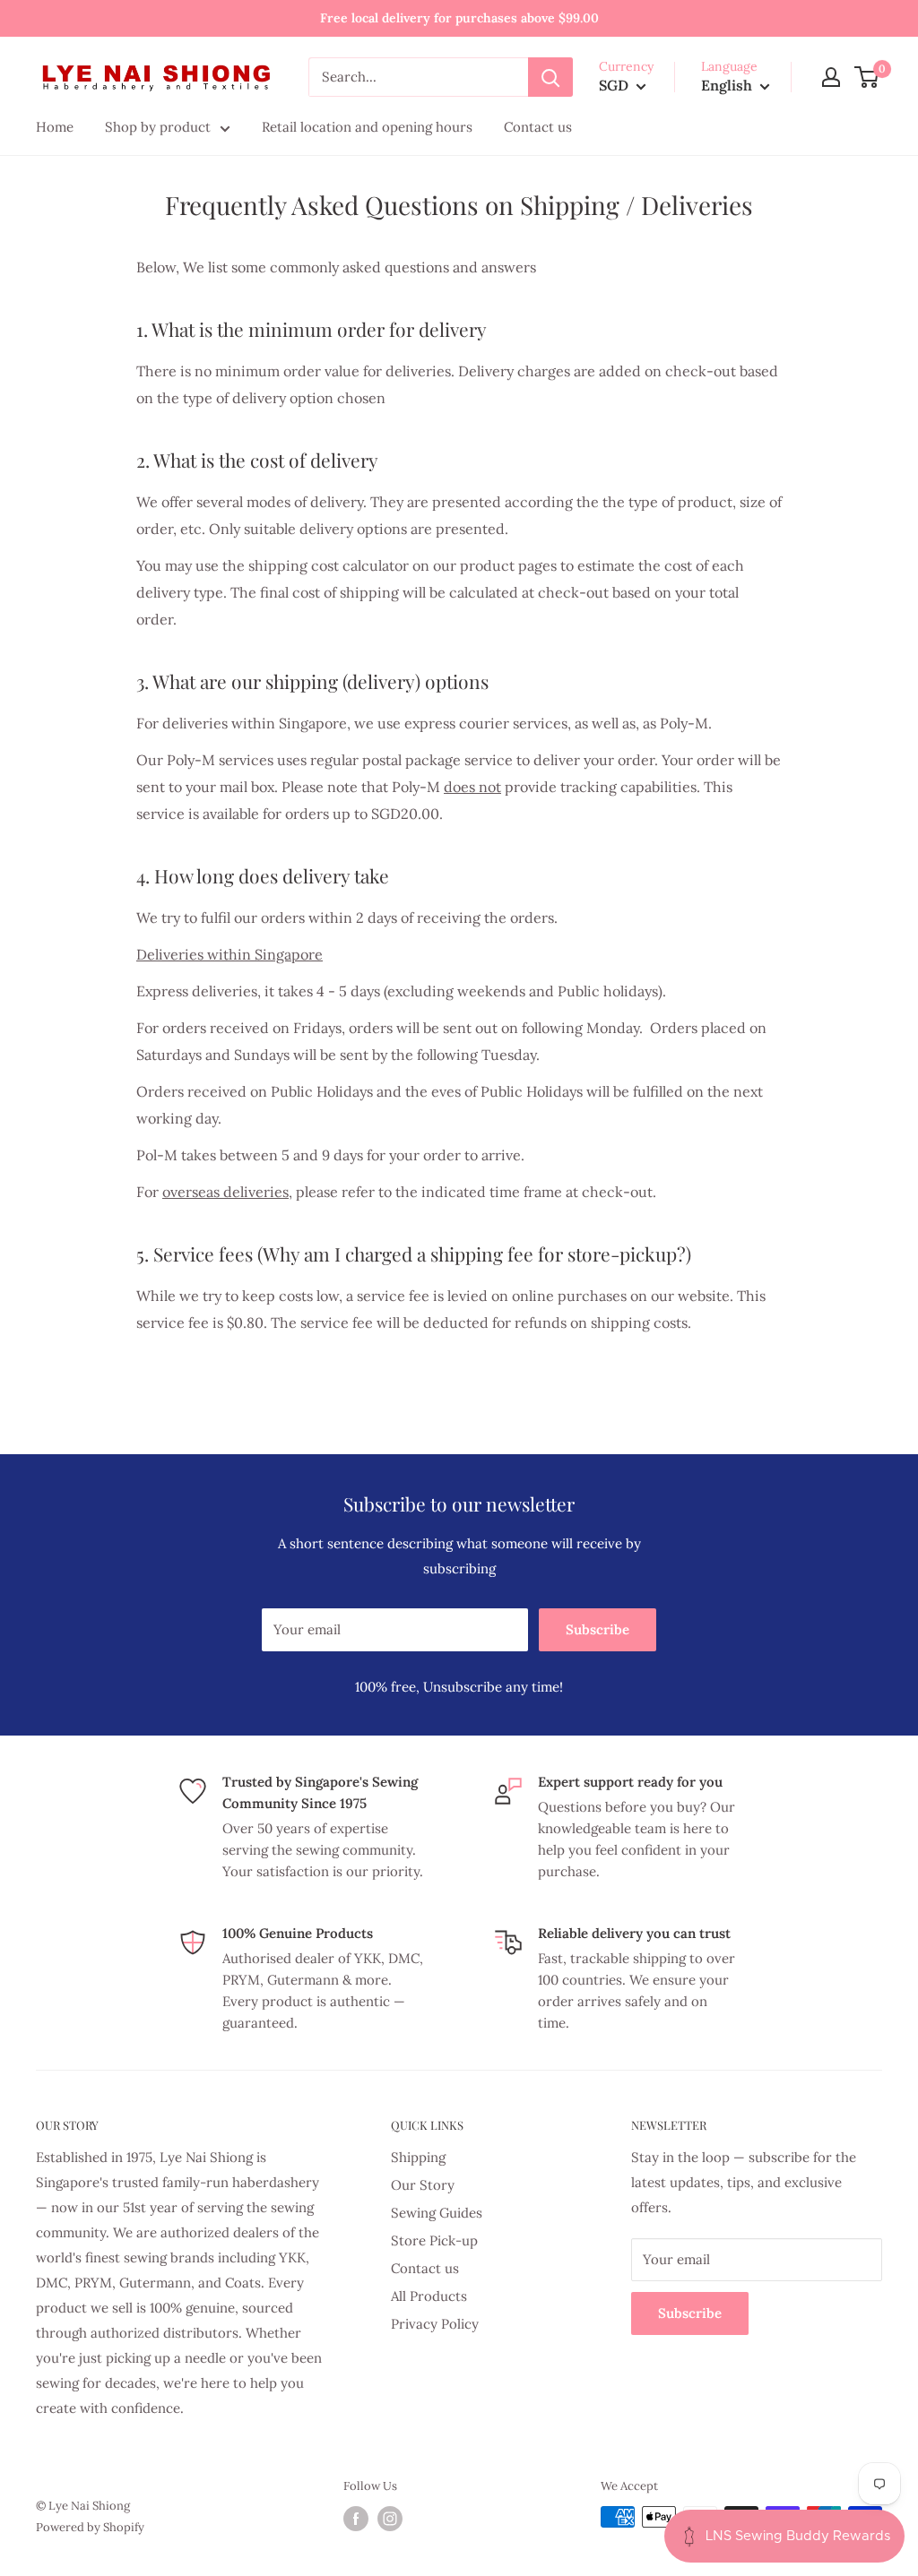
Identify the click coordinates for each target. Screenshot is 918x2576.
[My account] (831, 77)
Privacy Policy (435, 2324)
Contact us (425, 2268)
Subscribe (598, 1629)
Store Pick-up (434, 2240)
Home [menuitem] (55, 127)
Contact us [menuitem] (538, 127)
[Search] (550, 77)
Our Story (423, 2185)
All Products (429, 2296)
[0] (867, 77)
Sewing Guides (437, 2213)
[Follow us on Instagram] (390, 2519)
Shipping (418, 2157)
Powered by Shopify (90, 2527)
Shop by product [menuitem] (158, 127)
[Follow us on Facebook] (356, 2519)
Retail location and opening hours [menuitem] (367, 127)
